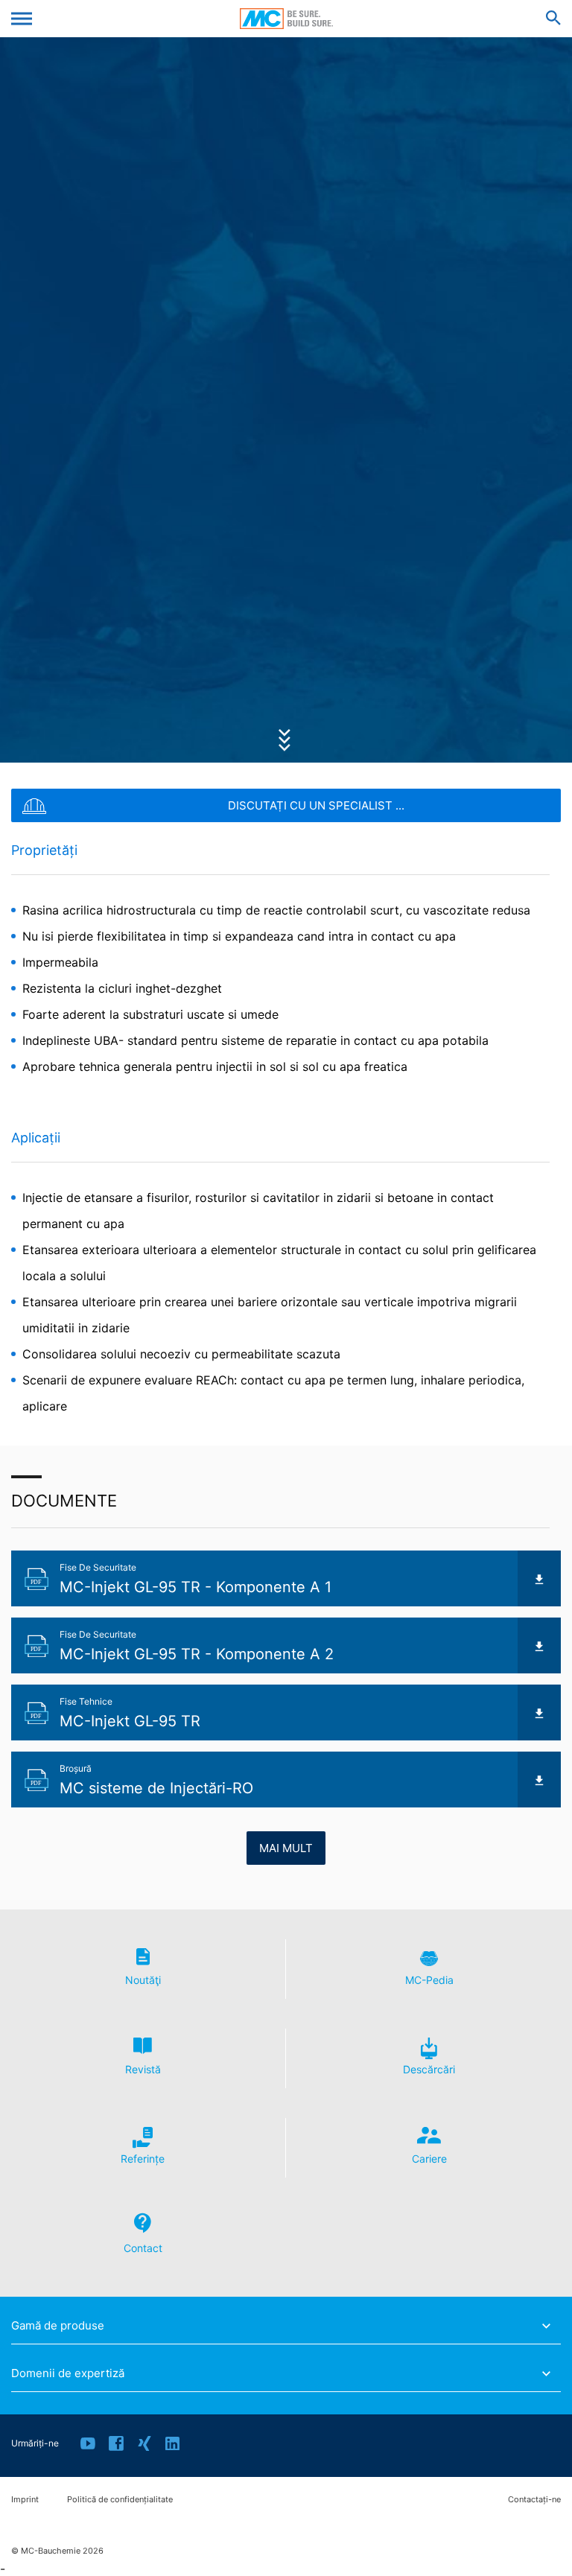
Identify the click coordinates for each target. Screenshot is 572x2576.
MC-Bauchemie (286, 19)
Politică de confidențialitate (120, 2500)
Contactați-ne (534, 2500)
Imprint (25, 2500)
